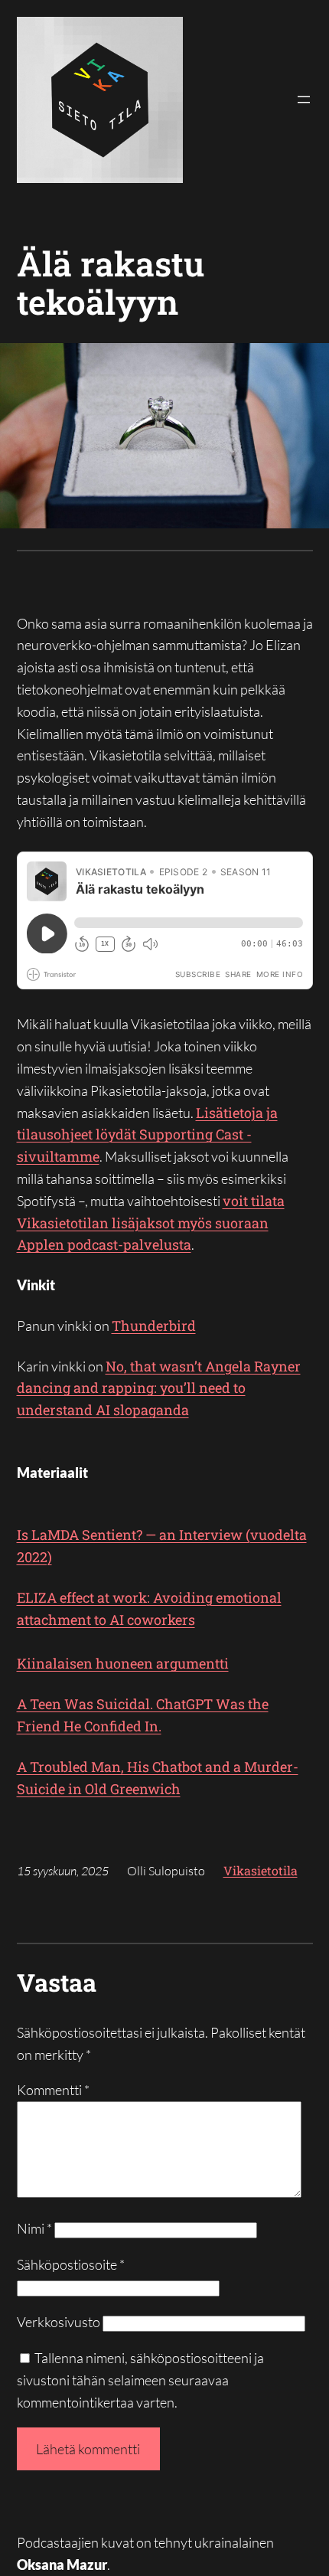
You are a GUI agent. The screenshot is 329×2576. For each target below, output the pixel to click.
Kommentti (53, 2090)
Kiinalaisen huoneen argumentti (123, 1663)
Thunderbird (154, 1326)
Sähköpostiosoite (71, 2264)
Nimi (34, 2228)
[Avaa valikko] (304, 100)
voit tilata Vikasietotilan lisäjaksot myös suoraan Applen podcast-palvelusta (151, 1223)
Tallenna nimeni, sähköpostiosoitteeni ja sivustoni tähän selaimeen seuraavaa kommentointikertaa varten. (140, 2380)
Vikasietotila (261, 1870)
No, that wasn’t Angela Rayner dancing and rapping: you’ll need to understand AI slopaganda (159, 1388)
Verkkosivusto (59, 2322)
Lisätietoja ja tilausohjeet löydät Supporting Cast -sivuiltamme (147, 1135)
